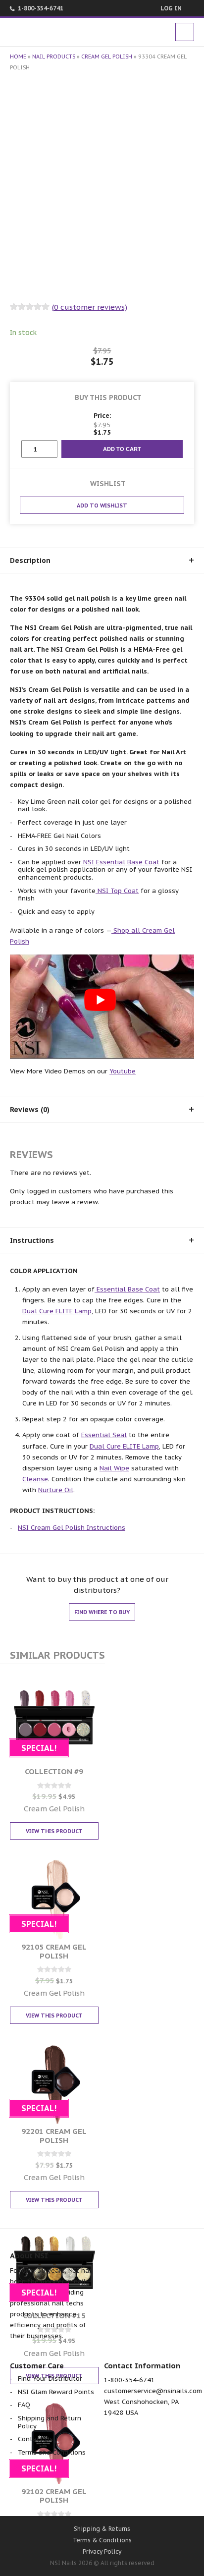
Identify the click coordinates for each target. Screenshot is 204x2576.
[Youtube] (102, 2494)
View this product (54, 1831)
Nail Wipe (114, 1468)
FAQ (24, 2405)
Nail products (54, 56)
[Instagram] (155, 2494)
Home (18, 56)
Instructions (32, 1240)
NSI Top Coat (117, 891)
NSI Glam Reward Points (56, 2392)
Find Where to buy (102, 1612)
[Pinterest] (128, 2494)
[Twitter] (76, 2494)
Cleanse (35, 1479)
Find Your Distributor (50, 2379)
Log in (171, 8)
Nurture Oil (56, 1490)
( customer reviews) (90, 307)
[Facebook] (50, 2494)
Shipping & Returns (102, 2529)
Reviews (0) (30, 1110)
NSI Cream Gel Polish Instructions (72, 1528)
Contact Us (35, 2439)
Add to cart (122, 449)
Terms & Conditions (102, 2540)
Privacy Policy (102, 2551)
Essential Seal (104, 1435)
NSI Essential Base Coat (120, 862)
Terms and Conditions (52, 2452)
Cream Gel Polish (107, 56)
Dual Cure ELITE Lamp (57, 1311)
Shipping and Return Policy (50, 2422)
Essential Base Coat (127, 1289)
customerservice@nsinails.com (153, 2391)
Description (30, 560)
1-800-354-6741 (41, 8)
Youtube (123, 1071)
